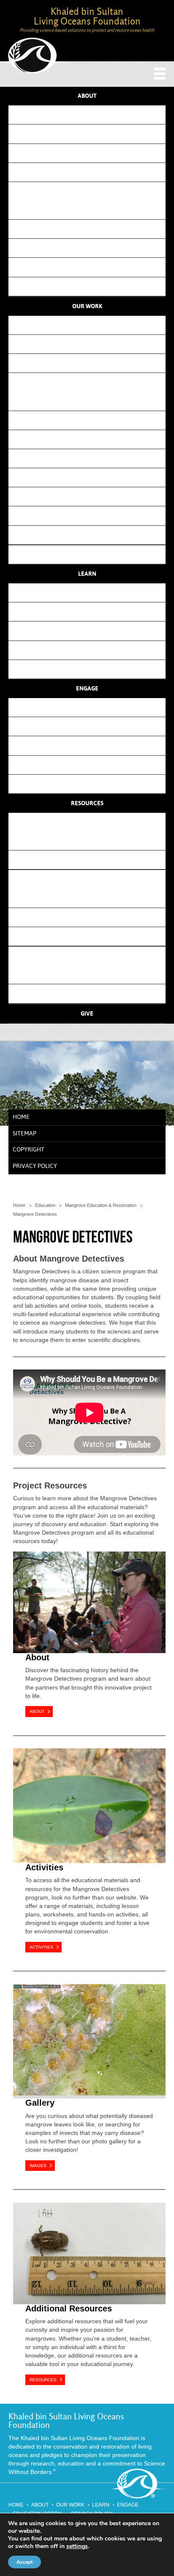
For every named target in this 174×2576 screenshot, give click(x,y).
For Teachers (90, 650)
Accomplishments (93, 210)
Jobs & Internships (90, 784)
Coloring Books (90, 631)
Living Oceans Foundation (33, 56)
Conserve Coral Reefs (90, 325)
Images (38, 2166)
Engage (87, 689)
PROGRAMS (90, 382)
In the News (94, 974)
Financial (90, 153)
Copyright (29, 1150)
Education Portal (93, 860)
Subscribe (90, 707)
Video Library (90, 669)
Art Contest (90, 612)
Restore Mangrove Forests (90, 344)
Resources (87, 803)
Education (45, 1205)
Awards (94, 229)
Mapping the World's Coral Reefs (93, 458)
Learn (87, 574)
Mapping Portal (93, 841)
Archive (94, 286)
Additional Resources (69, 2308)
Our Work (87, 306)
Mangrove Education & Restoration (94, 439)
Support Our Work (90, 726)
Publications (90, 554)
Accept (24, 2562)
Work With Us (90, 765)
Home (21, 1117)
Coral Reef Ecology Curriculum (90, 592)
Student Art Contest (94, 401)
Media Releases (94, 993)
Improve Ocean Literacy (90, 363)
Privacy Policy (35, 1166)
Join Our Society (90, 745)
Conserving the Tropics (93, 420)
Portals (90, 822)
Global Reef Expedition (93, 248)
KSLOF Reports (93, 917)
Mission (90, 115)
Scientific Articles (94, 898)
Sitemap (24, 1134)
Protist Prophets (93, 496)
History (90, 191)
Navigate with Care (94, 477)
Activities (44, 1867)
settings (77, 2546)
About (87, 96)
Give (87, 1014)
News (90, 956)
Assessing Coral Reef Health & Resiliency (93, 515)
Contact (90, 172)
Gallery (40, 2103)
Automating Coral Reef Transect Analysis (93, 535)
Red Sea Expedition (93, 267)
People (90, 134)
